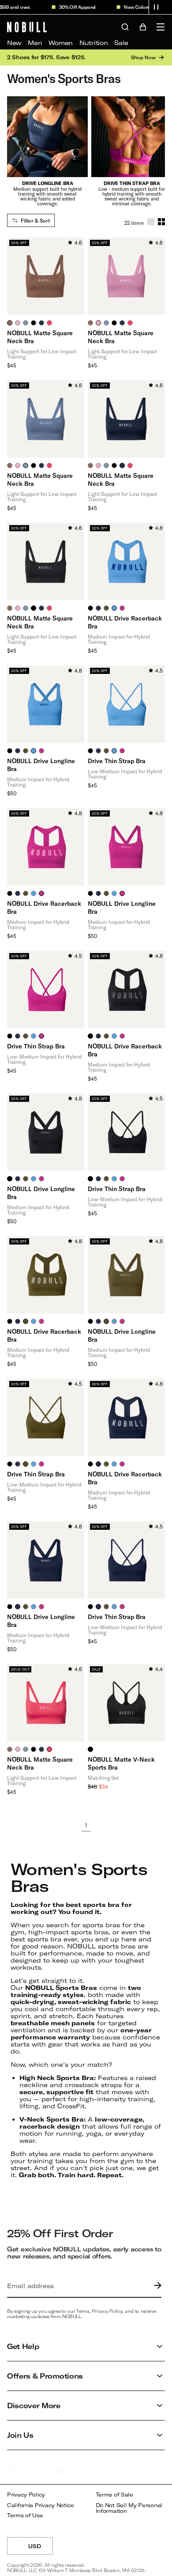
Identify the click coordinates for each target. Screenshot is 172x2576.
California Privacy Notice (41, 2505)
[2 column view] (161, 222)
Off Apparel (76, 7)
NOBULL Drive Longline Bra (41, 765)
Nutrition (93, 43)
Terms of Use (25, 2515)
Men (35, 43)
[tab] (10, 323)
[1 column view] (151, 222)
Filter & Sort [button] (35, 220)
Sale (121, 43)
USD (41, 2549)
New (14, 43)
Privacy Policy (26, 2495)
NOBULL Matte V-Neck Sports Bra (121, 1763)
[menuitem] (14, 43)
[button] (156, 7)
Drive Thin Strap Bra (117, 761)
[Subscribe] (156, 2286)
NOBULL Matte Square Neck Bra (40, 337)
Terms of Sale (114, 2495)
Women (61, 43)
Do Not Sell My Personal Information (129, 2508)
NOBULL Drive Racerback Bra (125, 622)
